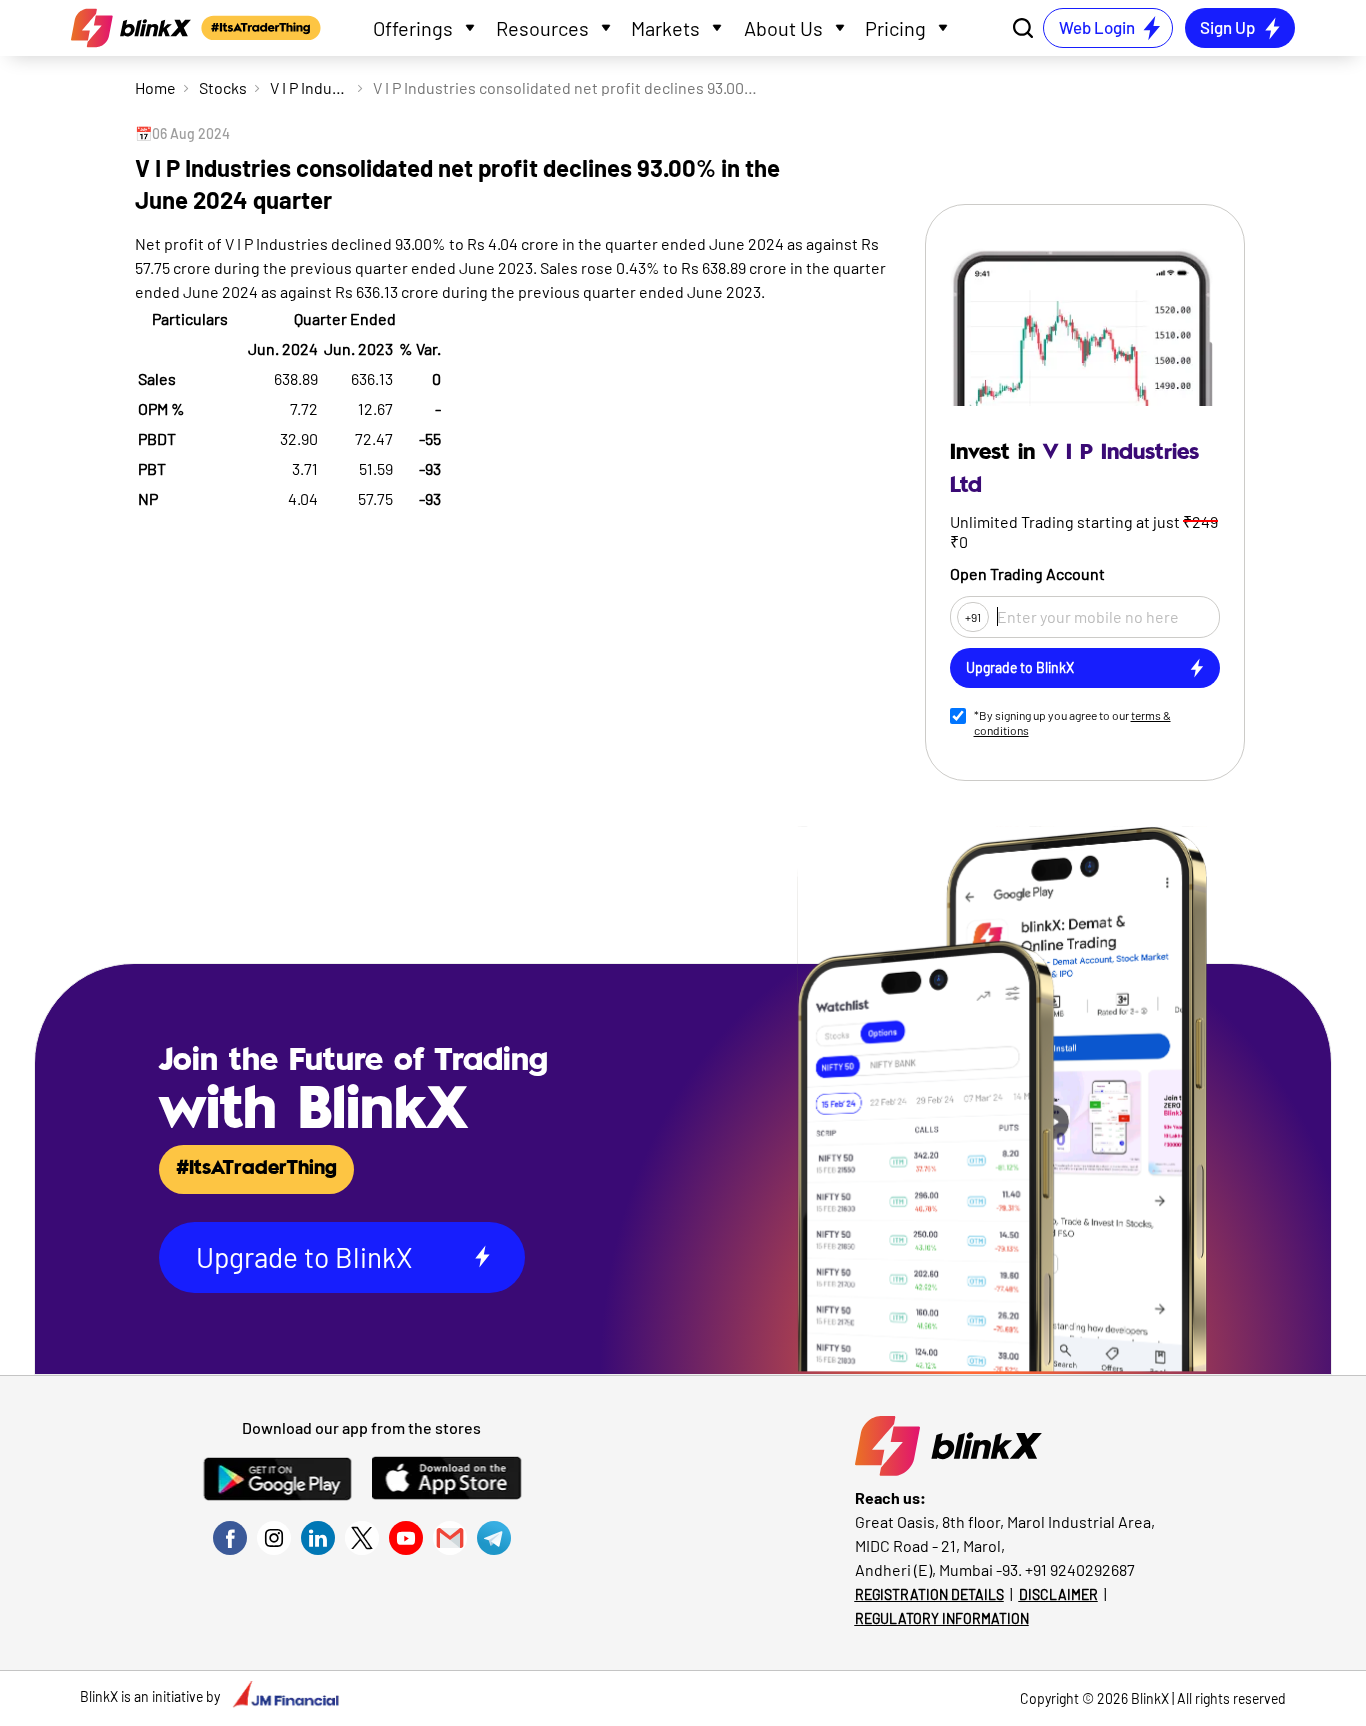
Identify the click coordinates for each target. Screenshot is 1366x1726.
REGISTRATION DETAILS (929, 1594)
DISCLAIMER (1058, 1594)
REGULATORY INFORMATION (942, 1618)
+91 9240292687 (1080, 1569)
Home (155, 87)
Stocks (223, 87)
